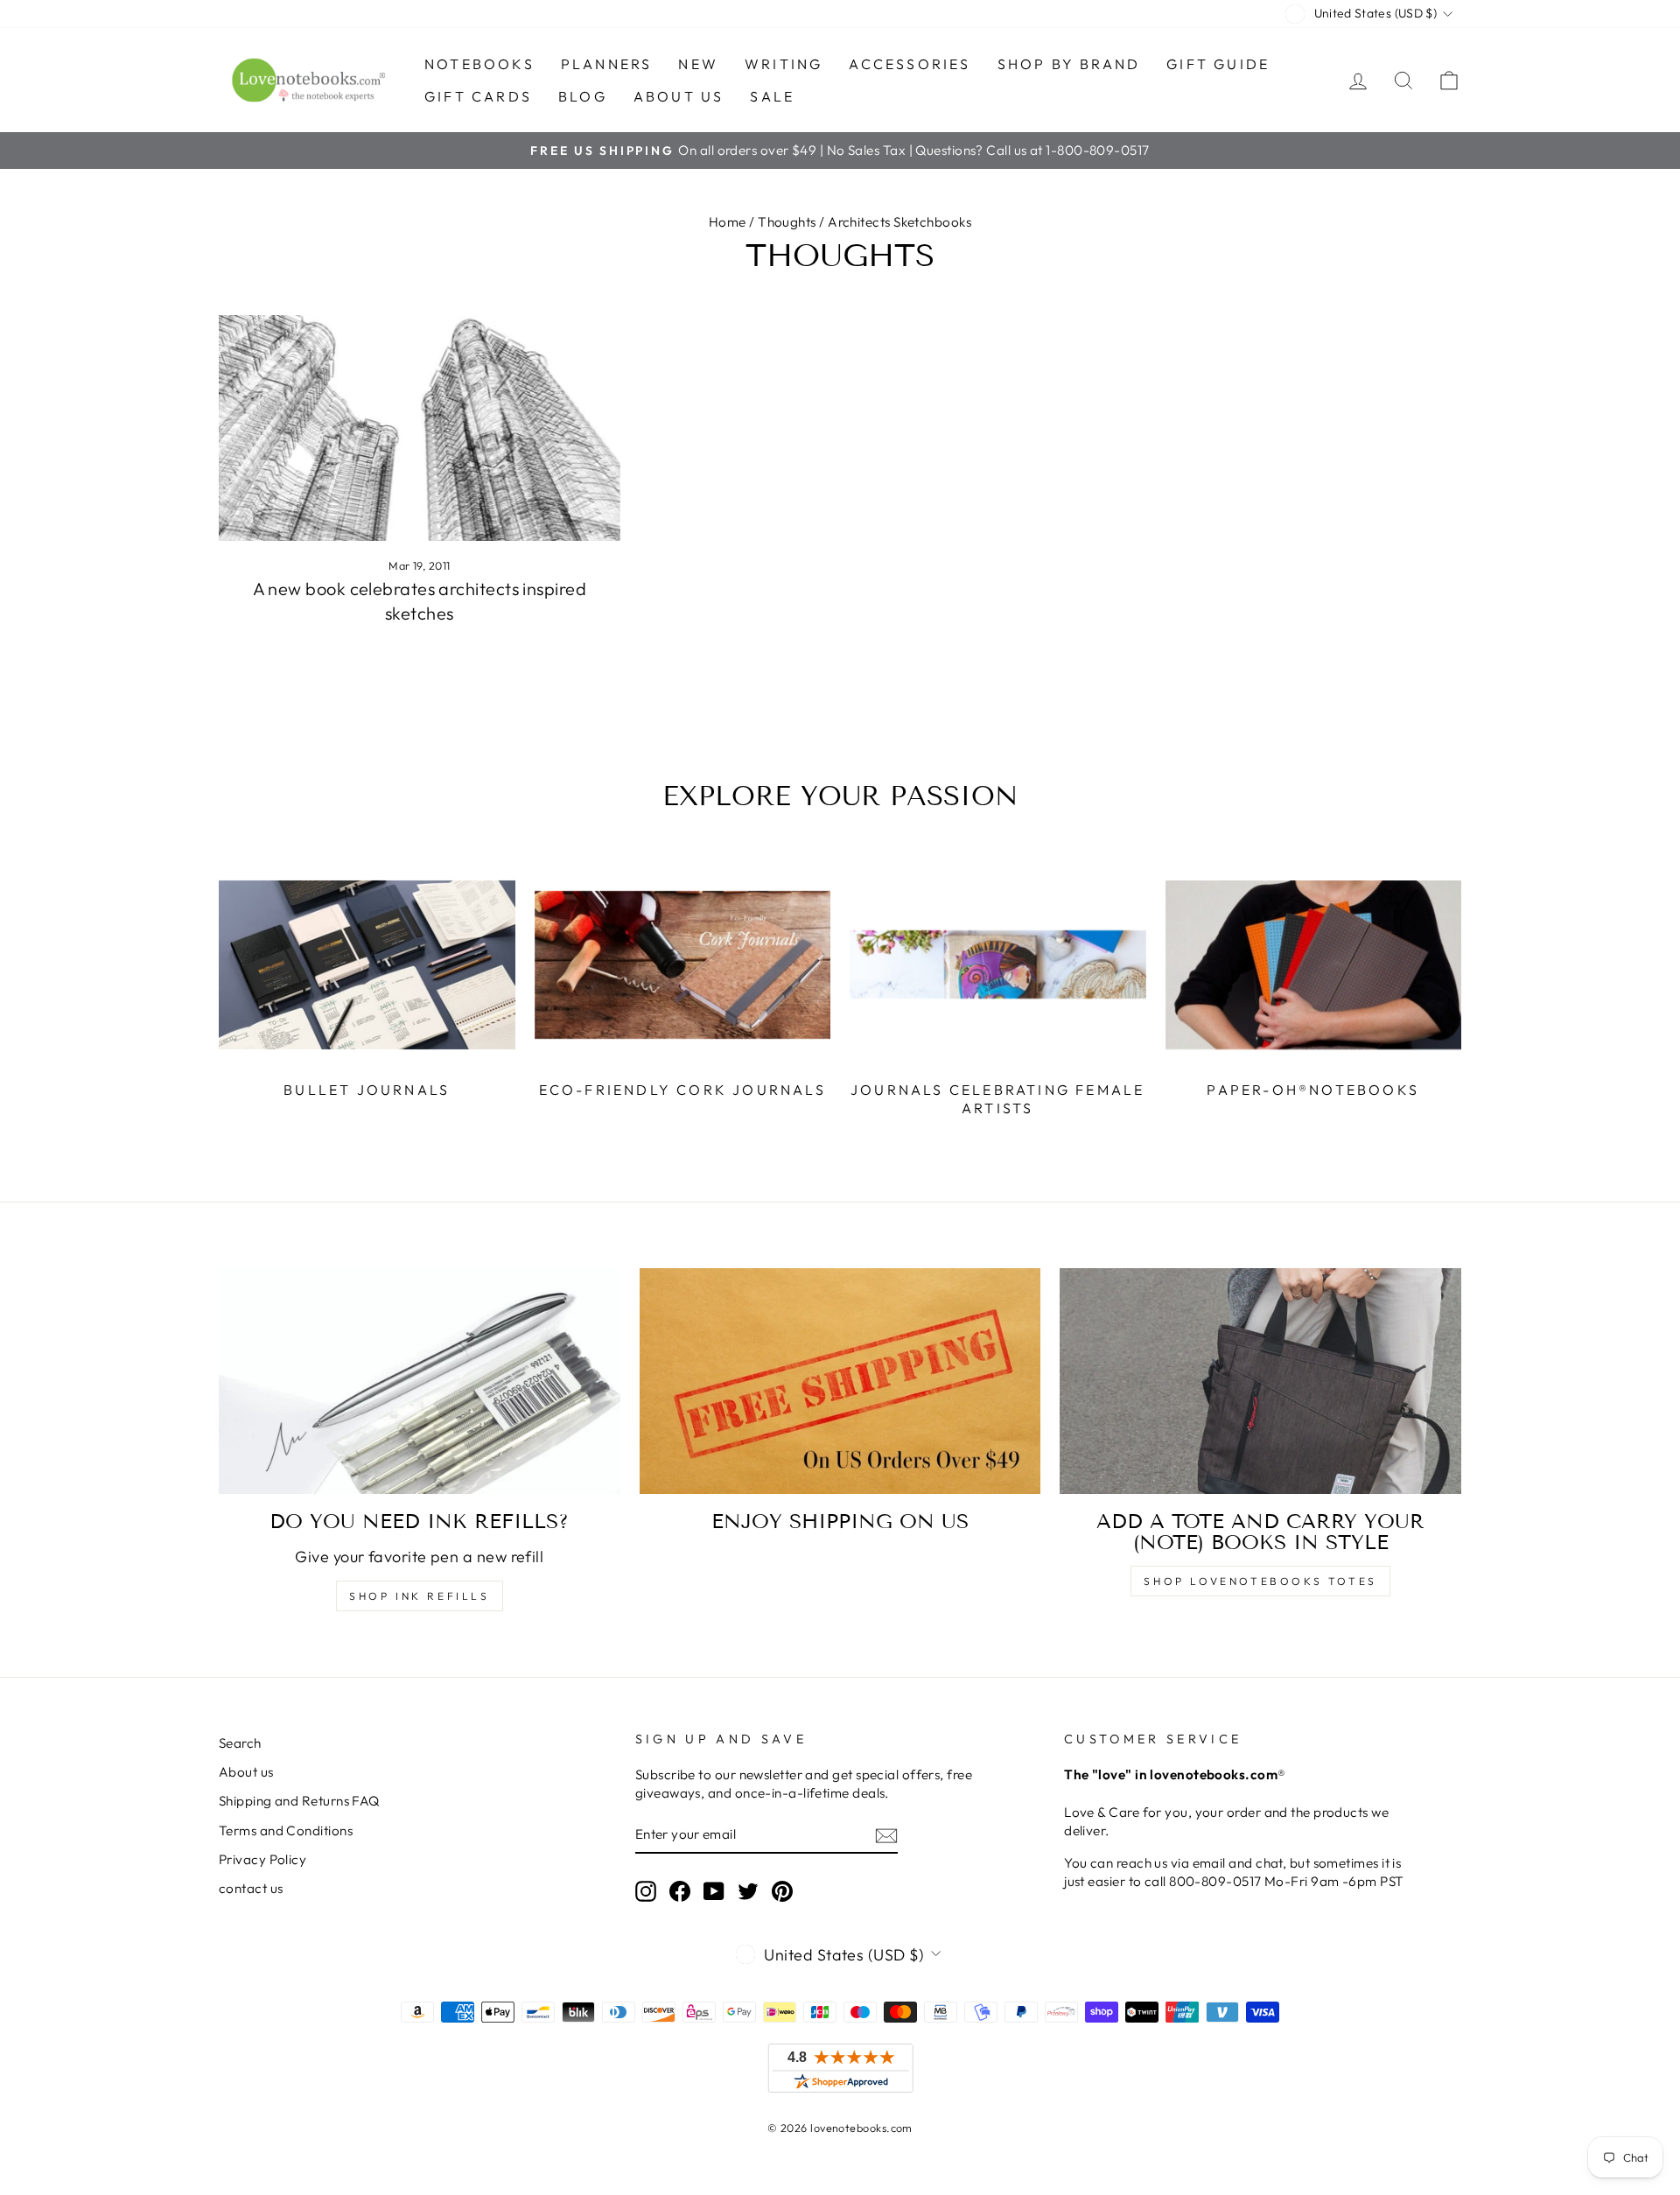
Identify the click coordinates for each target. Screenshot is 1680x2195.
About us (679, 96)
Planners (607, 64)
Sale (772, 96)
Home (728, 222)
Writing (784, 64)
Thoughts (787, 222)
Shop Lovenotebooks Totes (1260, 1581)
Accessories (910, 64)
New (698, 64)
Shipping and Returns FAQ (299, 1801)
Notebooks (479, 64)
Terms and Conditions (286, 1830)
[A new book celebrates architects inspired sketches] (420, 428)
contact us (251, 1888)
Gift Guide (1218, 64)
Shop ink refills (420, 1596)
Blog (583, 96)
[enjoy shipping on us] (840, 1381)
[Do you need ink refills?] (420, 1381)
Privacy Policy (262, 1859)
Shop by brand (1069, 64)
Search (240, 1743)
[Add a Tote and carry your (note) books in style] (1260, 1381)
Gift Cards (478, 96)
